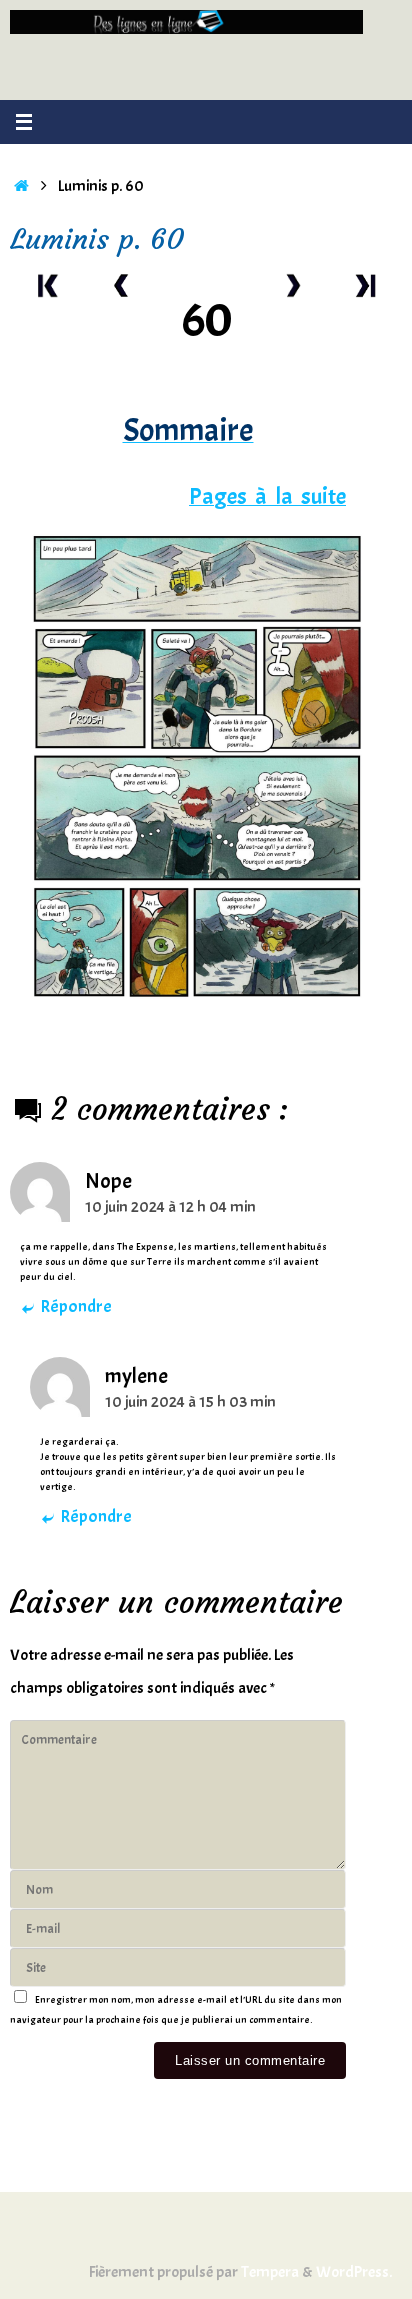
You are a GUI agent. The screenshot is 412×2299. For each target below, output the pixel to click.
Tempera (270, 2271)
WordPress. (354, 2271)
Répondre (76, 1306)
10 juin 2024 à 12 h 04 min (170, 1206)
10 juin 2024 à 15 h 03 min (190, 1401)
